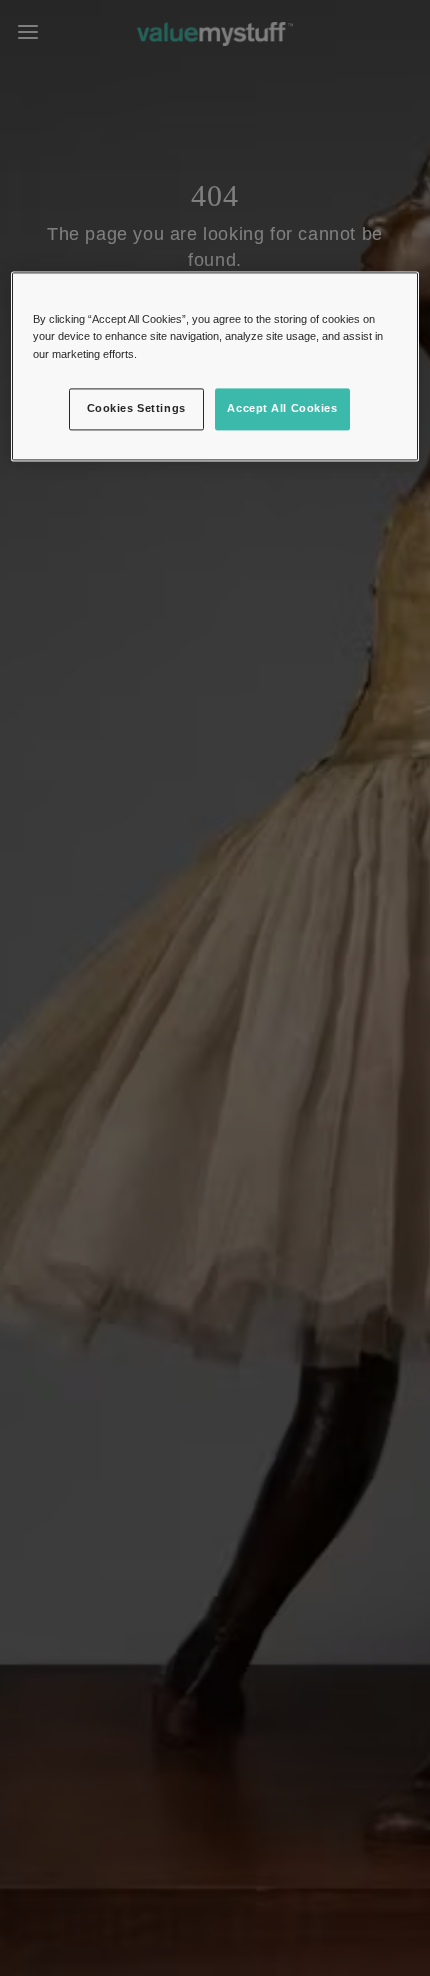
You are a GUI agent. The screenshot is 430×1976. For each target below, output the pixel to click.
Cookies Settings (136, 408)
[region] (215, 366)
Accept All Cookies (282, 408)
